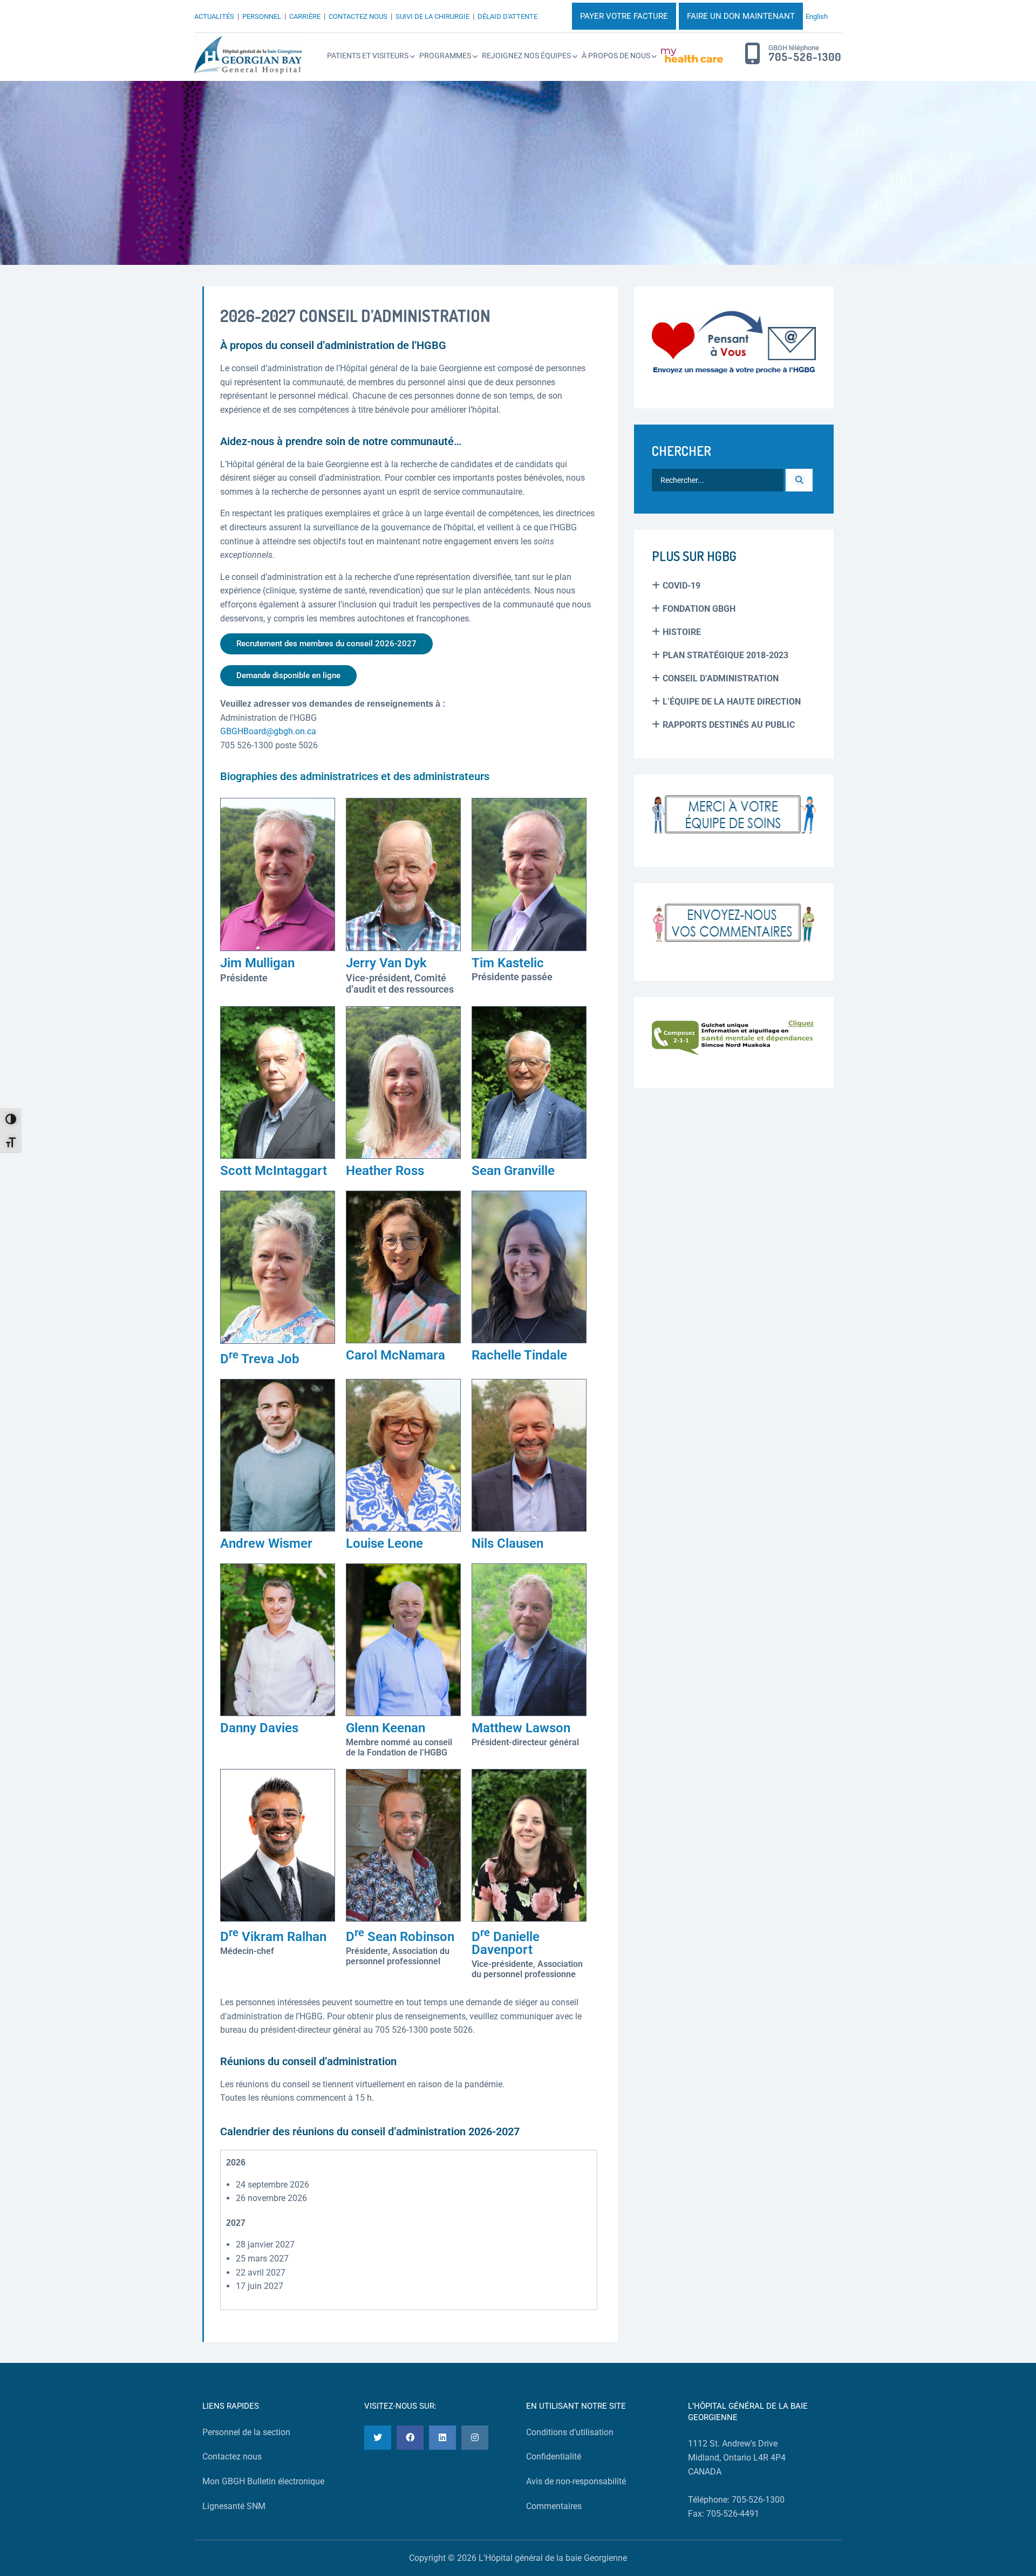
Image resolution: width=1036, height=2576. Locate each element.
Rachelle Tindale (519, 1355)
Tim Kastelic (508, 963)
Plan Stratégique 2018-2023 (725, 655)
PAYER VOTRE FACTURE (624, 16)
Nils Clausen (507, 1543)
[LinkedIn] (442, 2438)
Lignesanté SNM (234, 2506)
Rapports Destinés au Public (729, 725)
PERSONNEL (262, 16)
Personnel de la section (246, 2432)
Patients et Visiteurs (368, 56)
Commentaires (554, 2506)
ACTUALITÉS (214, 16)
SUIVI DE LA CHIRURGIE (432, 16)
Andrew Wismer (266, 1543)
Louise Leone (384, 1543)
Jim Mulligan (257, 963)
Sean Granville (513, 1171)
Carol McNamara (396, 1355)
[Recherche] (799, 480)
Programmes (445, 56)
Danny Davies (259, 1728)
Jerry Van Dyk (386, 963)
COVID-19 (681, 586)
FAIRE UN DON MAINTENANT (741, 16)
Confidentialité (554, 2457)
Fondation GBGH (699, 609)
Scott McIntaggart (274, 1171)
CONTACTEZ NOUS (358, 16)
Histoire (682, 632)
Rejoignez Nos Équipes (526, 56)
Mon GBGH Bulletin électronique (263, 2481)
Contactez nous (232, 2457)
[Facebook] (410, 2438)
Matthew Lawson (521, 1728)
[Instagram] (475, 2438)
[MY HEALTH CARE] (692, 56)
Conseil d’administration (721, 678)
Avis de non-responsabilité (576, 2481)
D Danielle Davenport (506, 1943)
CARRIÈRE (305, 16)
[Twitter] (378, 2438)
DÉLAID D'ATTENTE (507, 16)
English (817, 16)
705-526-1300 (805, 57)
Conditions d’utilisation (570, 2432)
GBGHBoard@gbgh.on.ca (268, 731)
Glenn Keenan (386, 1728)
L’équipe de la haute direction (732, 702)
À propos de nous (616, 56)
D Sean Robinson (400, 1937)
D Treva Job (260, 1359)
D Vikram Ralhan (273, 1937)
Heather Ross (385, 1171)
